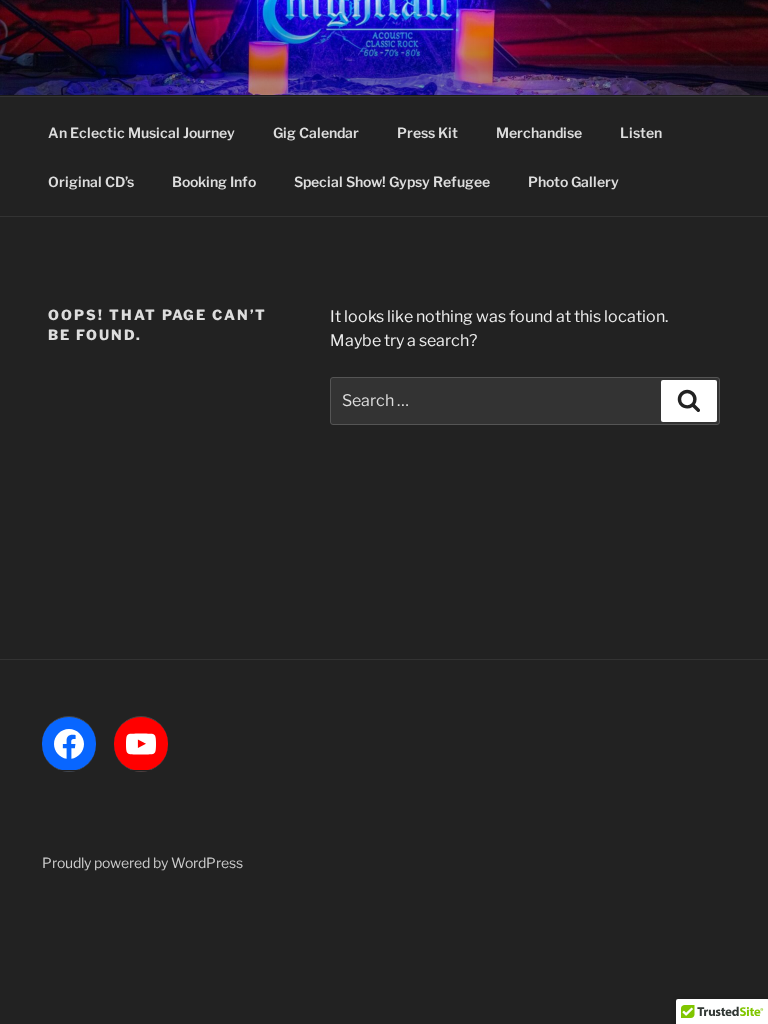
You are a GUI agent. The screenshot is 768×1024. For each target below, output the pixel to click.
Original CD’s (91, 181)
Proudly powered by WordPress (142, 862)
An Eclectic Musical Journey (141, 132)
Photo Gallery (573, 181)
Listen (641, 132)
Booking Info (214, 181)
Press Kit (427, 132)
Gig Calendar (316, 132)
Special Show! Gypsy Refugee (392, 181)
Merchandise (539, 132)
